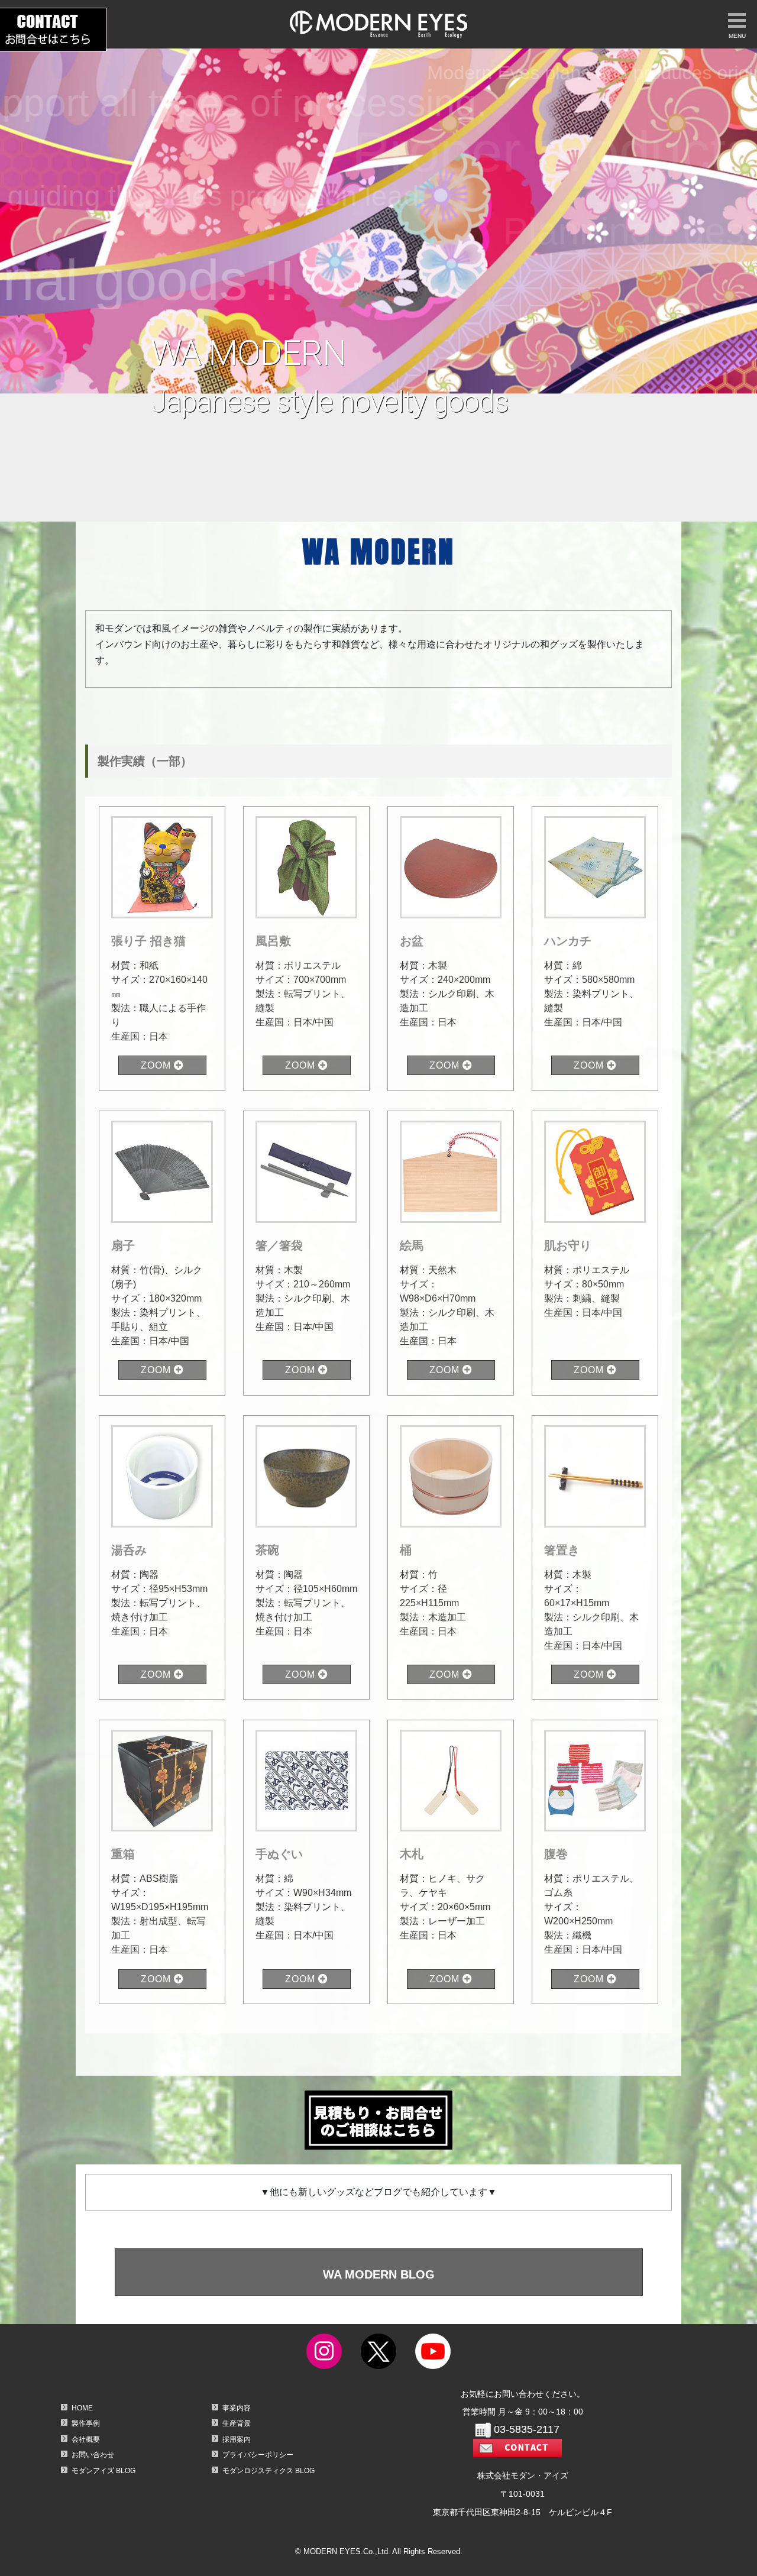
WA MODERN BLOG (378, 2274)
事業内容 (237, 2408)
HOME (82, 2408)
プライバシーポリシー (258, 2455)
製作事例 (86, 2423)
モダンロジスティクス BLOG (268, 2471)
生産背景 (237, 2423)
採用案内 (237, 2439)
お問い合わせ (93, 2455)
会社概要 (86, 2439)
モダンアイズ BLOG (103, 2471)
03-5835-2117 (527, 2429)
